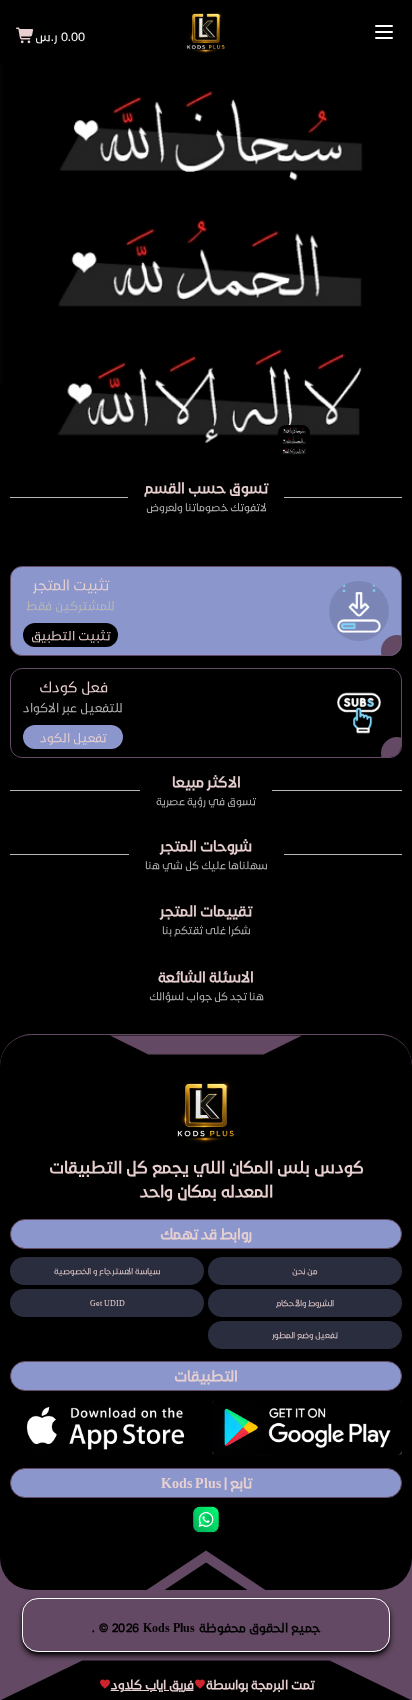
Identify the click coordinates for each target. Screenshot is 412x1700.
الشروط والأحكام (305, 1303)
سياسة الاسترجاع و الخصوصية (107, 1271)
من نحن (305, 1271)
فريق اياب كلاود (152, 1684)
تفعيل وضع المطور (305, 1335)
